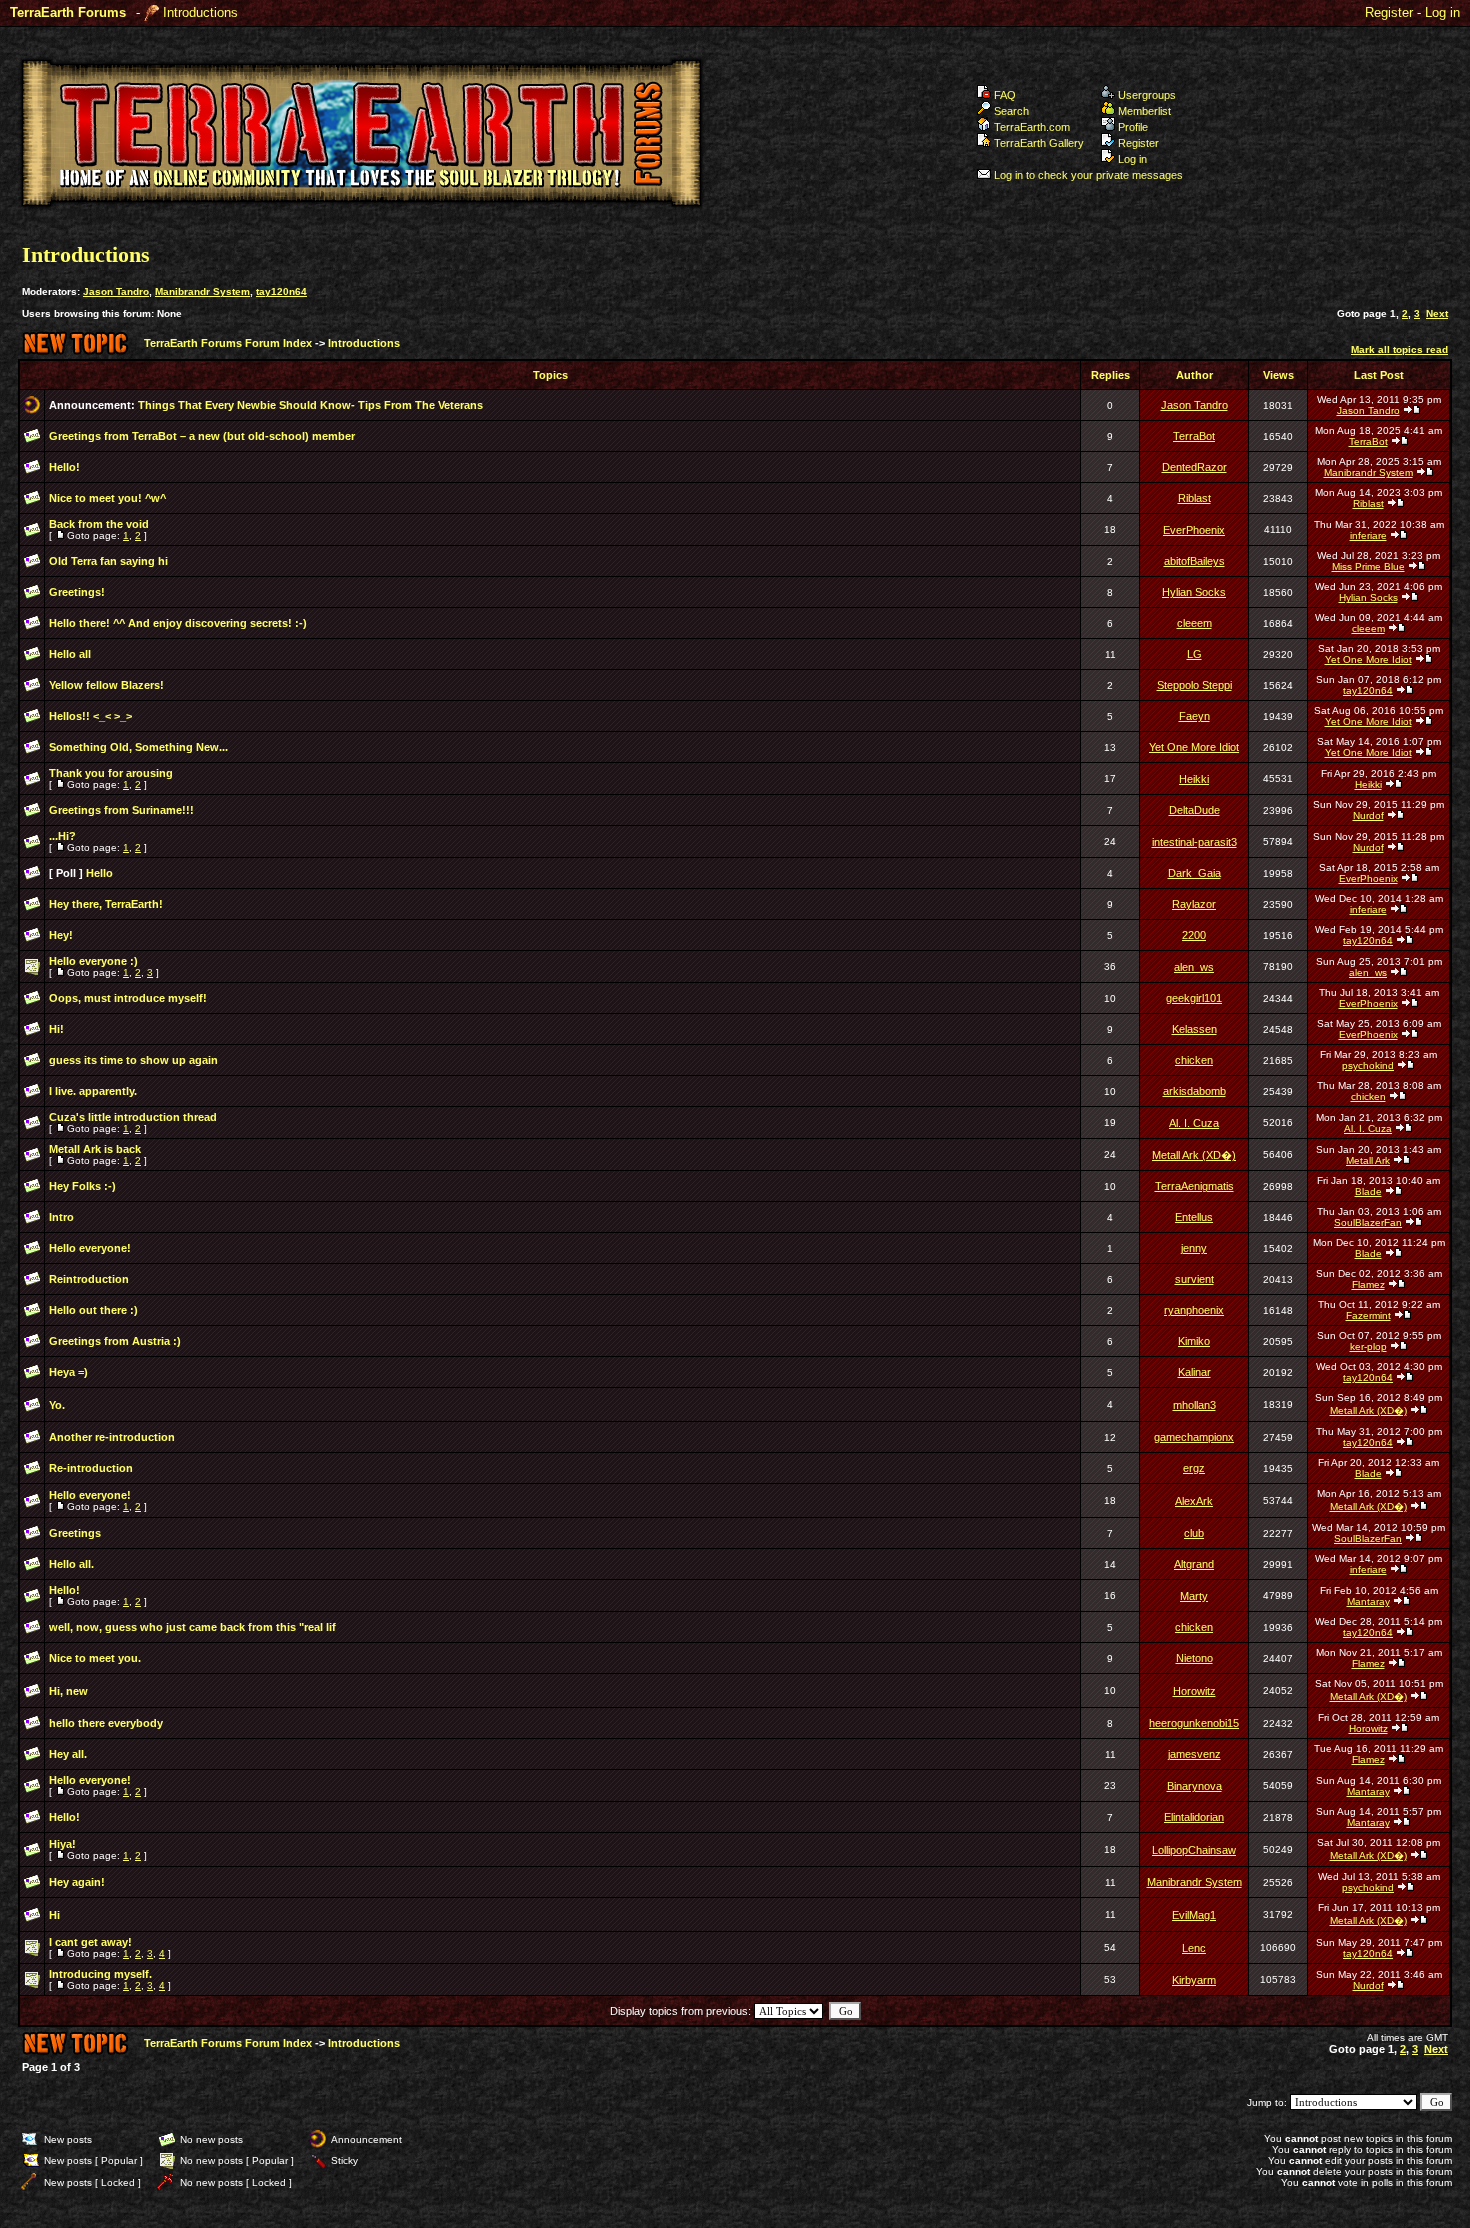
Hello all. (71, 1564)
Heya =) (68, 1372)
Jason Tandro (116, 291)
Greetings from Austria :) (115, 1341)
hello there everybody (106, 1723)
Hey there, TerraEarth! (106, 904)
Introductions (200, 12)
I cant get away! (90, 1942)
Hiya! (62, 1844)
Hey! (61, 935)
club (1194, 1533)
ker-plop (1368, 1346)
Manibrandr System (202, 291)
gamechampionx (1194, 1437)
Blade (1368, 1191)
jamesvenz (1194, 1754)
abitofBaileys (1194, 561)
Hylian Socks (1194, 592)
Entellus (1194, 1217)
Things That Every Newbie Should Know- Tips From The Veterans (310, 405)
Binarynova (1194, 1786)
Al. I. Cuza (1194, 1123)
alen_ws (1194, 967)
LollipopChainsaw (1194, 1850)
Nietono (1194, 1658)
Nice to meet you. (95, 1658)
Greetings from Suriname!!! (121, 810)
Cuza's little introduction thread (133, 1117)
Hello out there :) (93, 1310)
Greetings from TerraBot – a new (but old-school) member (202, 436)
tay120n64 (281, 291)
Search (1011, 111)
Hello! (64, 467)
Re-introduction (91, 1468)
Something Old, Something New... (138, 747)
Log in (1442, 12)
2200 (1194, 935)
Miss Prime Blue (1368, 566)
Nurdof (1368, 815)
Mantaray (1368, 1601)
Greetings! (77, 592)
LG (1194, 654)
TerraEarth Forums (68, 12)
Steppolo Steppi (1194, 685)
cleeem (1194, 623)
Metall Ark (1368, 1160)
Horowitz (1194, 1691)
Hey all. (68, 1754)
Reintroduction (89, 1279)
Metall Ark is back (95, 1149)
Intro (61, 1217)
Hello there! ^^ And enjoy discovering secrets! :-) (178, 623)
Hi (54, 1915)
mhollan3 (1194, 1405)
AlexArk (1194, 1501)
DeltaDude (1194, 810)
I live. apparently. (93, 1091)
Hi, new (68, 1691)
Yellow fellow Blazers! (106, 685)
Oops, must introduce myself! (128, 998)
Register (1389, 12)
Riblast (1194, 498)
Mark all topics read (1399, 349)
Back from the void (99, 524)
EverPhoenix (1194, 530)
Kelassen (1194, 1029)
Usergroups (1147, 95)
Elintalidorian (1194, 1817)
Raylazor (1194, 904)
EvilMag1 (1194, 1915)
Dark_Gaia (1194, 873)
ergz (1194, 1468)
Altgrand (1194, 1564)
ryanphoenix (1194, 1310)
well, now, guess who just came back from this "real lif (192, 1627)
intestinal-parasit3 (1194, 842)
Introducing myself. (100, 1974)
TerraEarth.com (1032, 127)
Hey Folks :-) (82, 1186)
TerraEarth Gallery (1039, 143)
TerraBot (1194, 436)
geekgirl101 (1194, 998)
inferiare (1368, 535)
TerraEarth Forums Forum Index (228, 343)
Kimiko (1194, 1341)
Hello (99, 873)
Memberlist (1144, 111)
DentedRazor (1194, 467)
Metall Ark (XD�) (1194, 1155)
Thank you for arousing (111, 773)
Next (1437, 313)
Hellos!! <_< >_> (90, 716)
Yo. (57, 1405)
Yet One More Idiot (1368, 659)
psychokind (1368, 1065)
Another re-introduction (112, 1437)
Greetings (75, 1533)
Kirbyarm (1194, 1980)
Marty (1194, 1596)
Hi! (56, 1029)
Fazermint (1368, 1315)
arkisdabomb (1194, 1091)
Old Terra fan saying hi (108, 561)
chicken (1194, 1060)
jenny (1194, 1248)
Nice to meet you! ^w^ (107, 498)
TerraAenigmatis (1194, 1186)
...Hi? (62, 836)
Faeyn (1194, 716)
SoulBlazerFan (1368, 1222)
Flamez (1368, 1284)
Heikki (1194, 779)
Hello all (70, 654)
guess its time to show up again (133, 1060)
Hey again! (77, 1882)
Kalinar (1194, 1372)
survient (1194, 1279)
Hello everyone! (90, 1248)
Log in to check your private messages (1088, 175)
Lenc (1194, 1948)
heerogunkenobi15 (1194, 1723)
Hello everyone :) (93, 961)
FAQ (1005, 95)
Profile (1133, 127)
